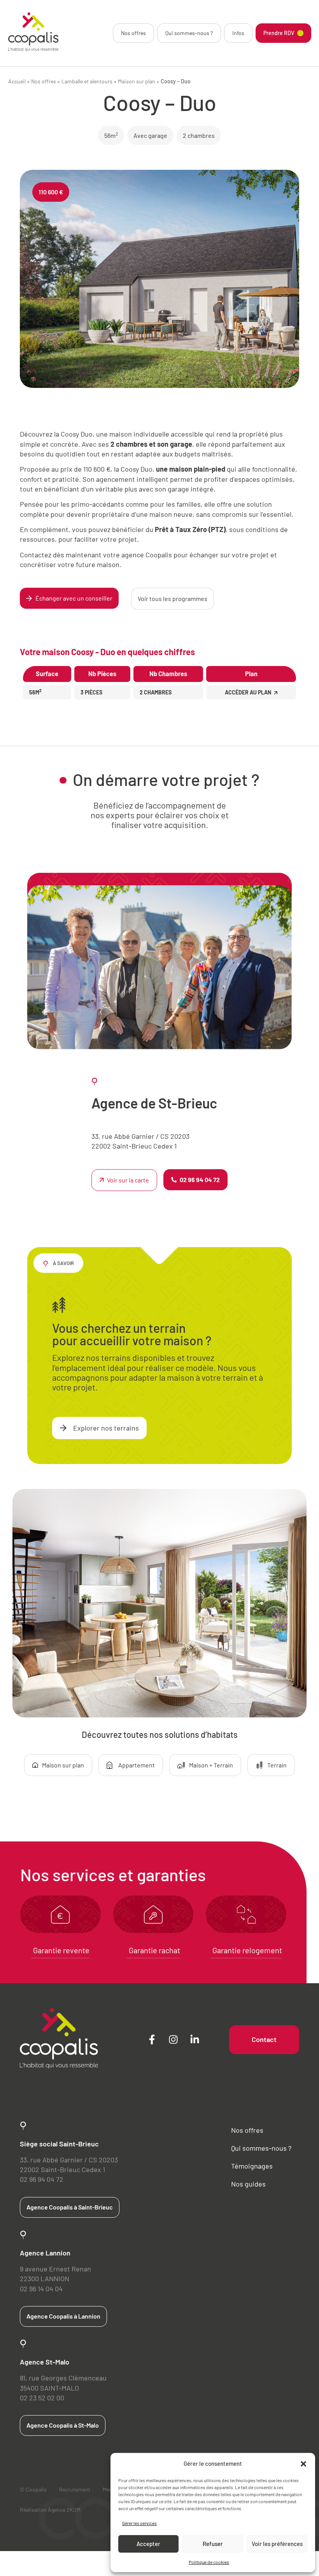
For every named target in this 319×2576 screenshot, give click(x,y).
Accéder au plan (248, 692)
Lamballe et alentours (87, 81)
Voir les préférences (277, 2544)
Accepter (148, 2544)
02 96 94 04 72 (42, 2179)
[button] (303, 2464)
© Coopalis (33, 2489)
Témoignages (252, 2166)
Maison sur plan (137, 81)
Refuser (213, 2544)
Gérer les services (139, 2523)
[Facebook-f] (152, 2040)
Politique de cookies (209, 2562)
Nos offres (133, 33)
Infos (238, 33)
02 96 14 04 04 (41, 2289)
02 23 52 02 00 (42, 2398)
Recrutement (75, 2489)
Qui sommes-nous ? (189, 33)
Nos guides (248, 2184)
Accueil (17, 81)
